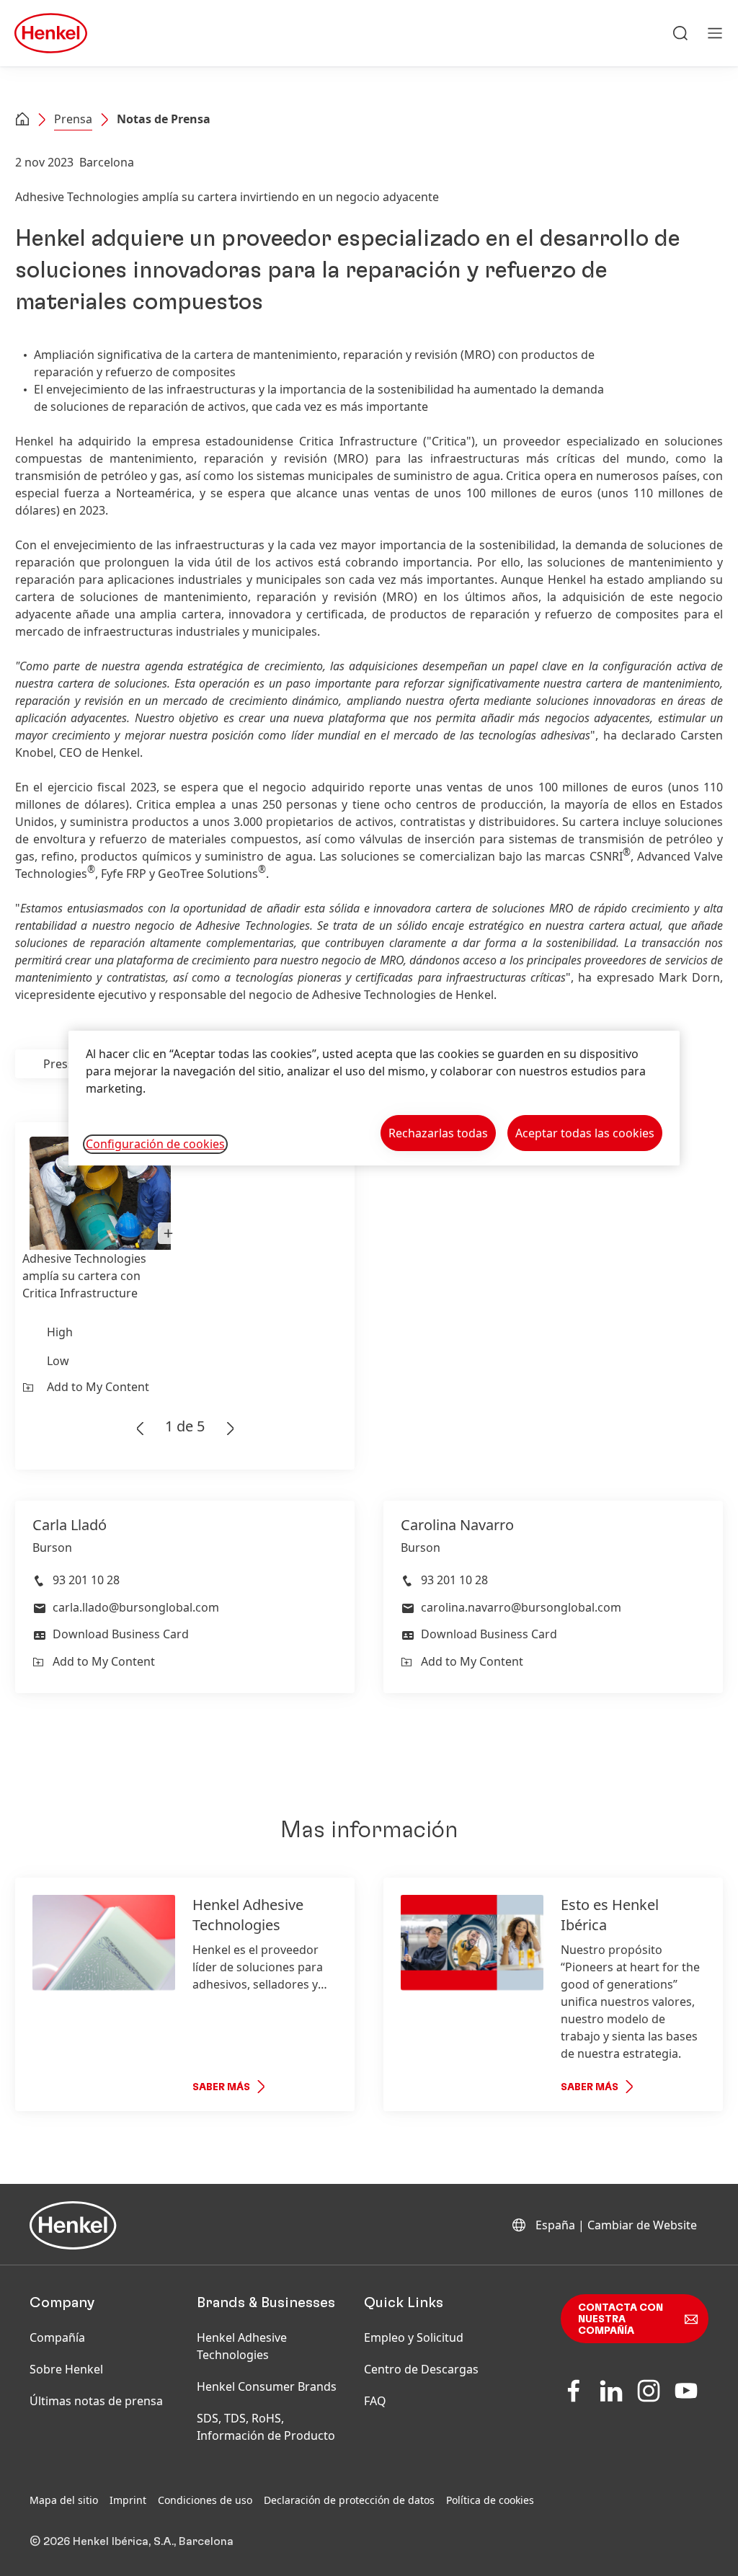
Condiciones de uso (205, 2500)
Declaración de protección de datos (349, 2500)
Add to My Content (98, 1387)
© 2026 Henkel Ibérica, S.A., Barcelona (132, 2541)
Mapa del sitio (64, 2500)
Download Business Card (121, 1634)
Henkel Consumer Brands (267, 2386)
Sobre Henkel (66, 2369)
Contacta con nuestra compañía (621, 2319)
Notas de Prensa (164, 119)
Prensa (73, 119)
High (60, 1332)
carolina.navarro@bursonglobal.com (521, 1607)
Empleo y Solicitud (414, 2337)
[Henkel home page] (22, 120)
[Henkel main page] (51, 33)
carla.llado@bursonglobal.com (136, 1607)
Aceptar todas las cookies (585, 1133)
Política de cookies (490, 2500)
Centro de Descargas (421, 2369)
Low (58, 1361)
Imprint (128, 2500)
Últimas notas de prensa (96, 2401)
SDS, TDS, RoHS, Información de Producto (266, 2427)
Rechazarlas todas (438, 1133)
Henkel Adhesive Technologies (242, 2346)
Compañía (57, 2337)
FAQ (375, 2401)
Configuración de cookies (155, 1144)
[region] (374, 1098)
